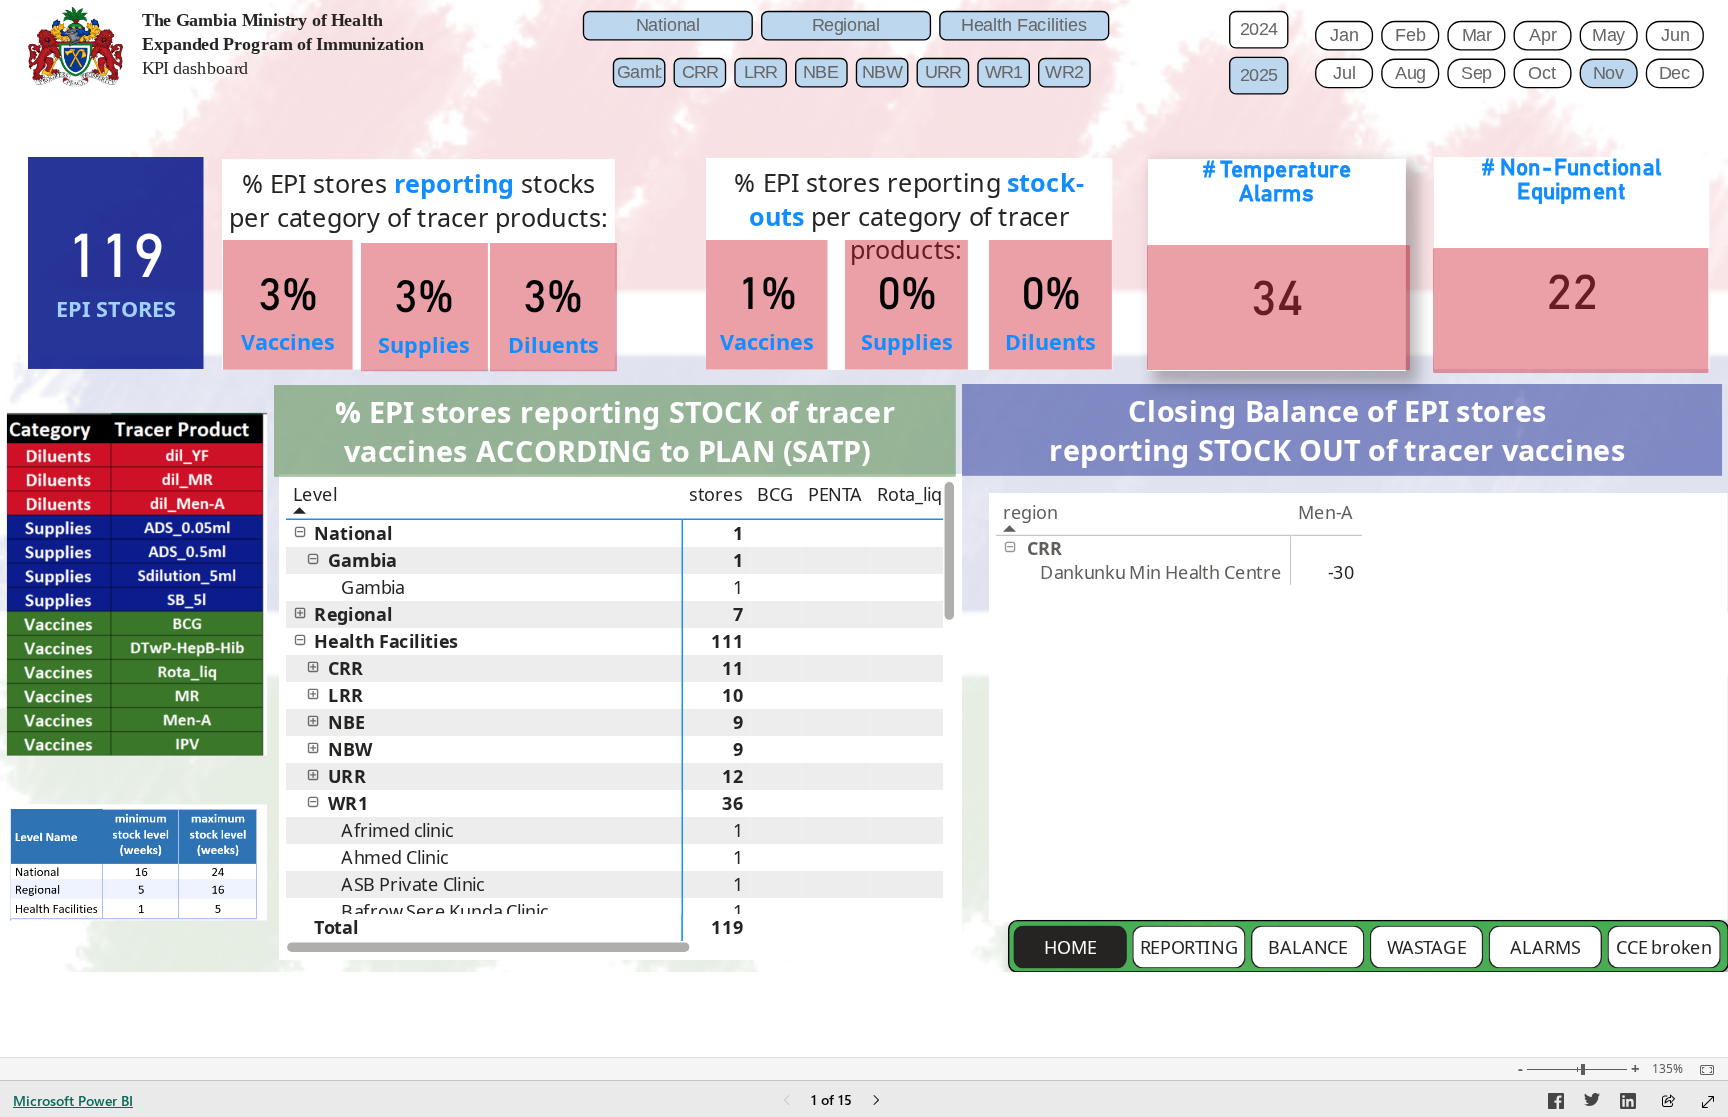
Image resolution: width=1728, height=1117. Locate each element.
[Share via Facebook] (1556, 1104)
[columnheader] (717, 500)
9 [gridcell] (738, 722)
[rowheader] (484, 533)
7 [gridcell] (738, 614)
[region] (864, 486)
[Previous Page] (787, 1101)
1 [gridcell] (738, 533)
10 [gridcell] (733, 695)
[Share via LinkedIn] (1628, 1104)
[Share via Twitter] (1592, 1104)
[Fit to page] (1702, 1070)
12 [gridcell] (733, 776)
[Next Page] (876, 1101)
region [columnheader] (1030, 512)
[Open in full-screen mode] (1708, 1102)
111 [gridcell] (727, 641)
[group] (310, 55)
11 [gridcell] (733, 668)
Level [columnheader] (315, 494)
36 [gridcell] (733, 803)
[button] (300, 532)
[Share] (1668, 1102)
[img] (75, 46)
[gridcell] (775, 533)
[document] (311, 55)
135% (1667, 1069)
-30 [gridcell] (1341, 573)
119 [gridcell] (727, 928)
